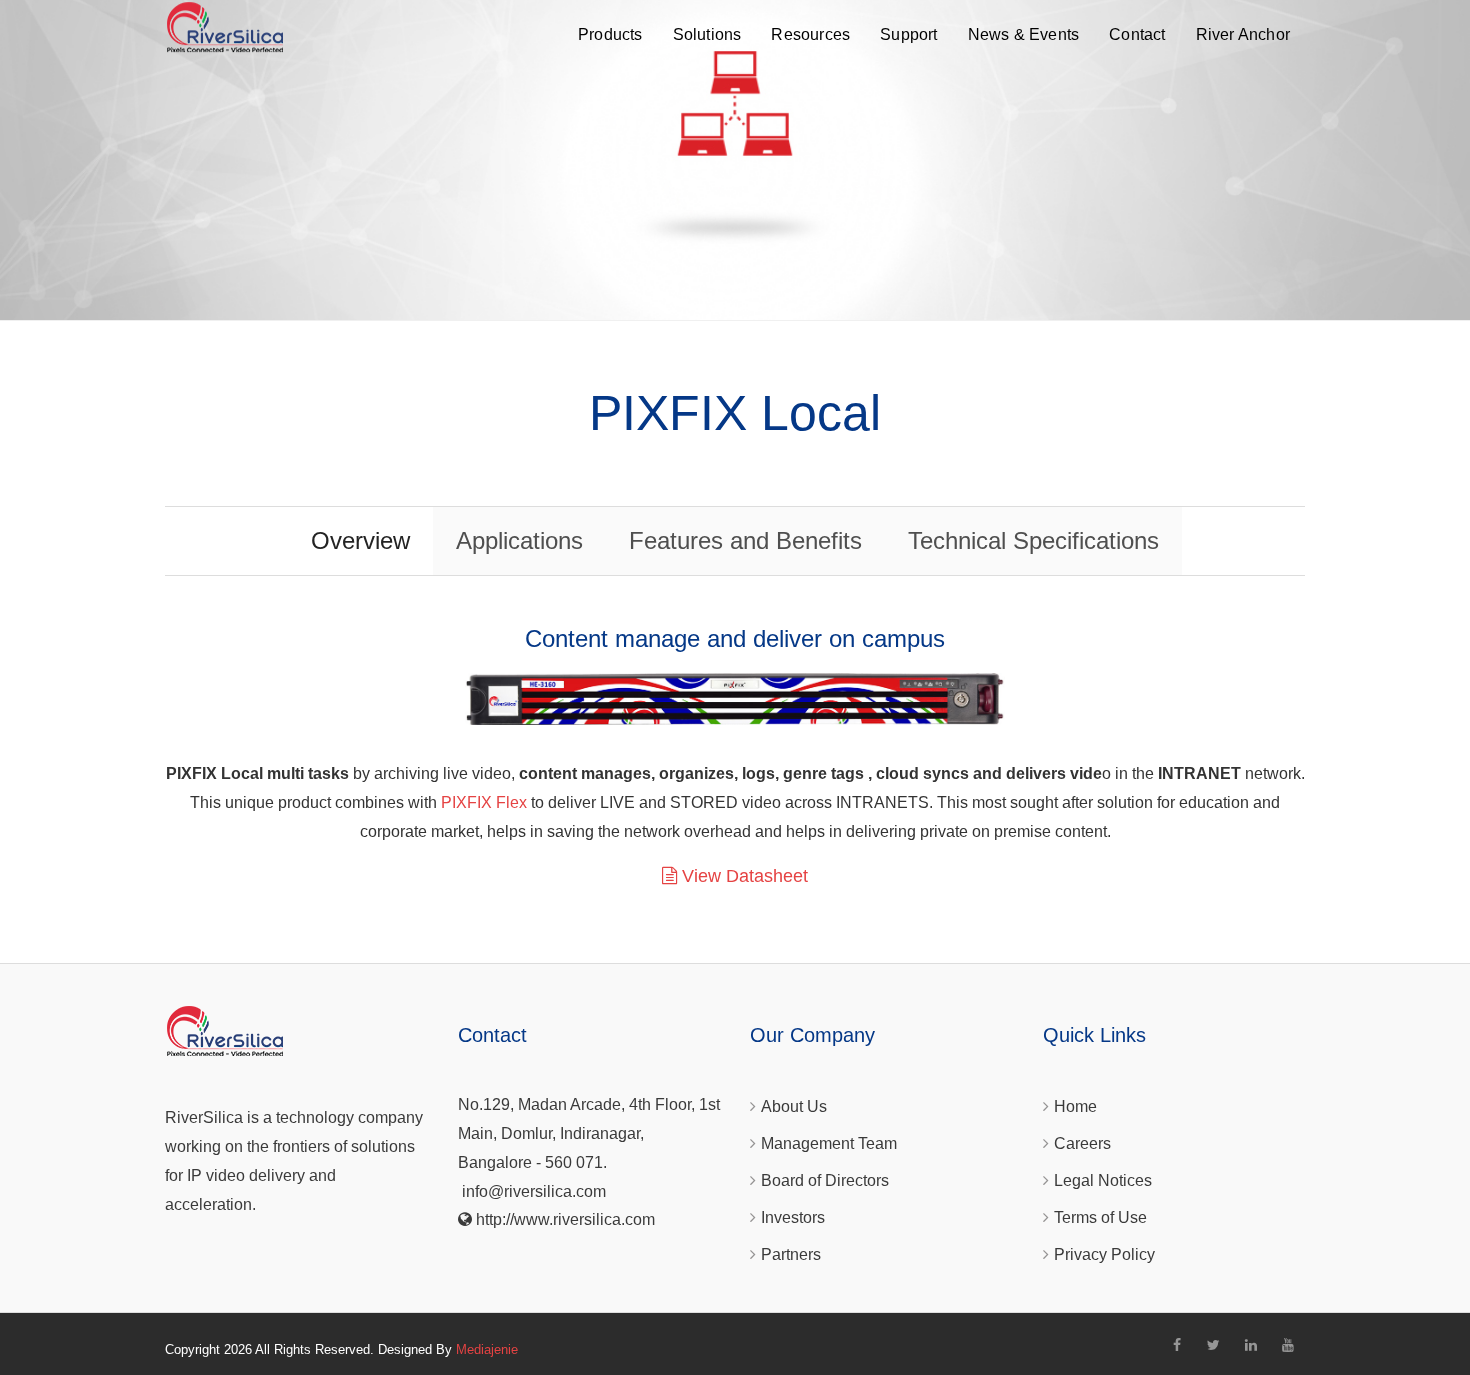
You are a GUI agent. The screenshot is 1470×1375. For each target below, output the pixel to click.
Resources (810, 34)
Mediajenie (487, 1349)
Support (908, 34)
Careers (1082, 1143)
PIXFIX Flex (484, 802)
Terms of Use (1100, 1217)
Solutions (707, 34)
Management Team (829, 1143)
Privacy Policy (1104, 1254)
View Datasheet (742, 876)
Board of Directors (825, 1180)
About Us (794, 1106)
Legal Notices (1103, 1180)
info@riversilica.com (534, 1191)
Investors (793, 1217)
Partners (791, 1254)
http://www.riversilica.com (565, 1219)
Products (610, 34)
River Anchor (1243, 34)
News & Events (1024, 34)
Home (1075, 1106)
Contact (1137, 34)
